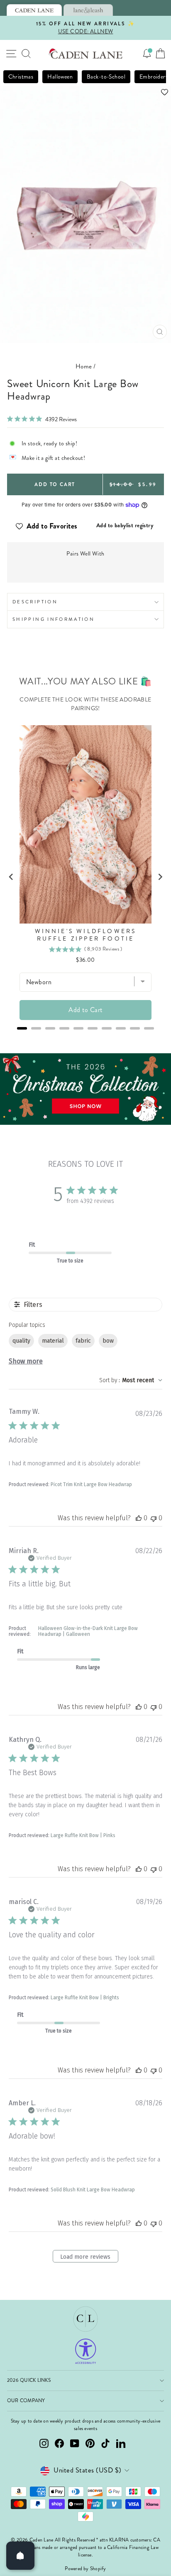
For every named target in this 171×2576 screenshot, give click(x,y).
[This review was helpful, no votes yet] (139, 1518)
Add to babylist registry (125, 525)
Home (84, 366)
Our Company (26, 2401)
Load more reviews (85, 2257)
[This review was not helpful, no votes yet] (154, 1518)
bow (108, 1341)
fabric (83, 1341)
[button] (85, 92)
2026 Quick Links (29, 2380)
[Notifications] (147, 54)
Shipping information (54, 619)
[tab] (34, 10)
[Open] (20, 2556)
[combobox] (131, 1380)
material (53, 1341)
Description (35, 602)
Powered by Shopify (85, 2569)
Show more (26, 1361)
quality (21, 1341)
